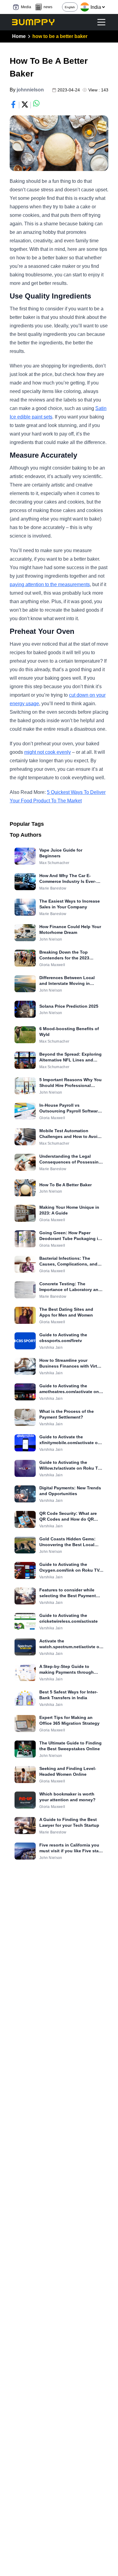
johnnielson (30, 90)
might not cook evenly (48, 752)
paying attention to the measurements (50, 584)
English (70, 7)
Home (19, 36)
